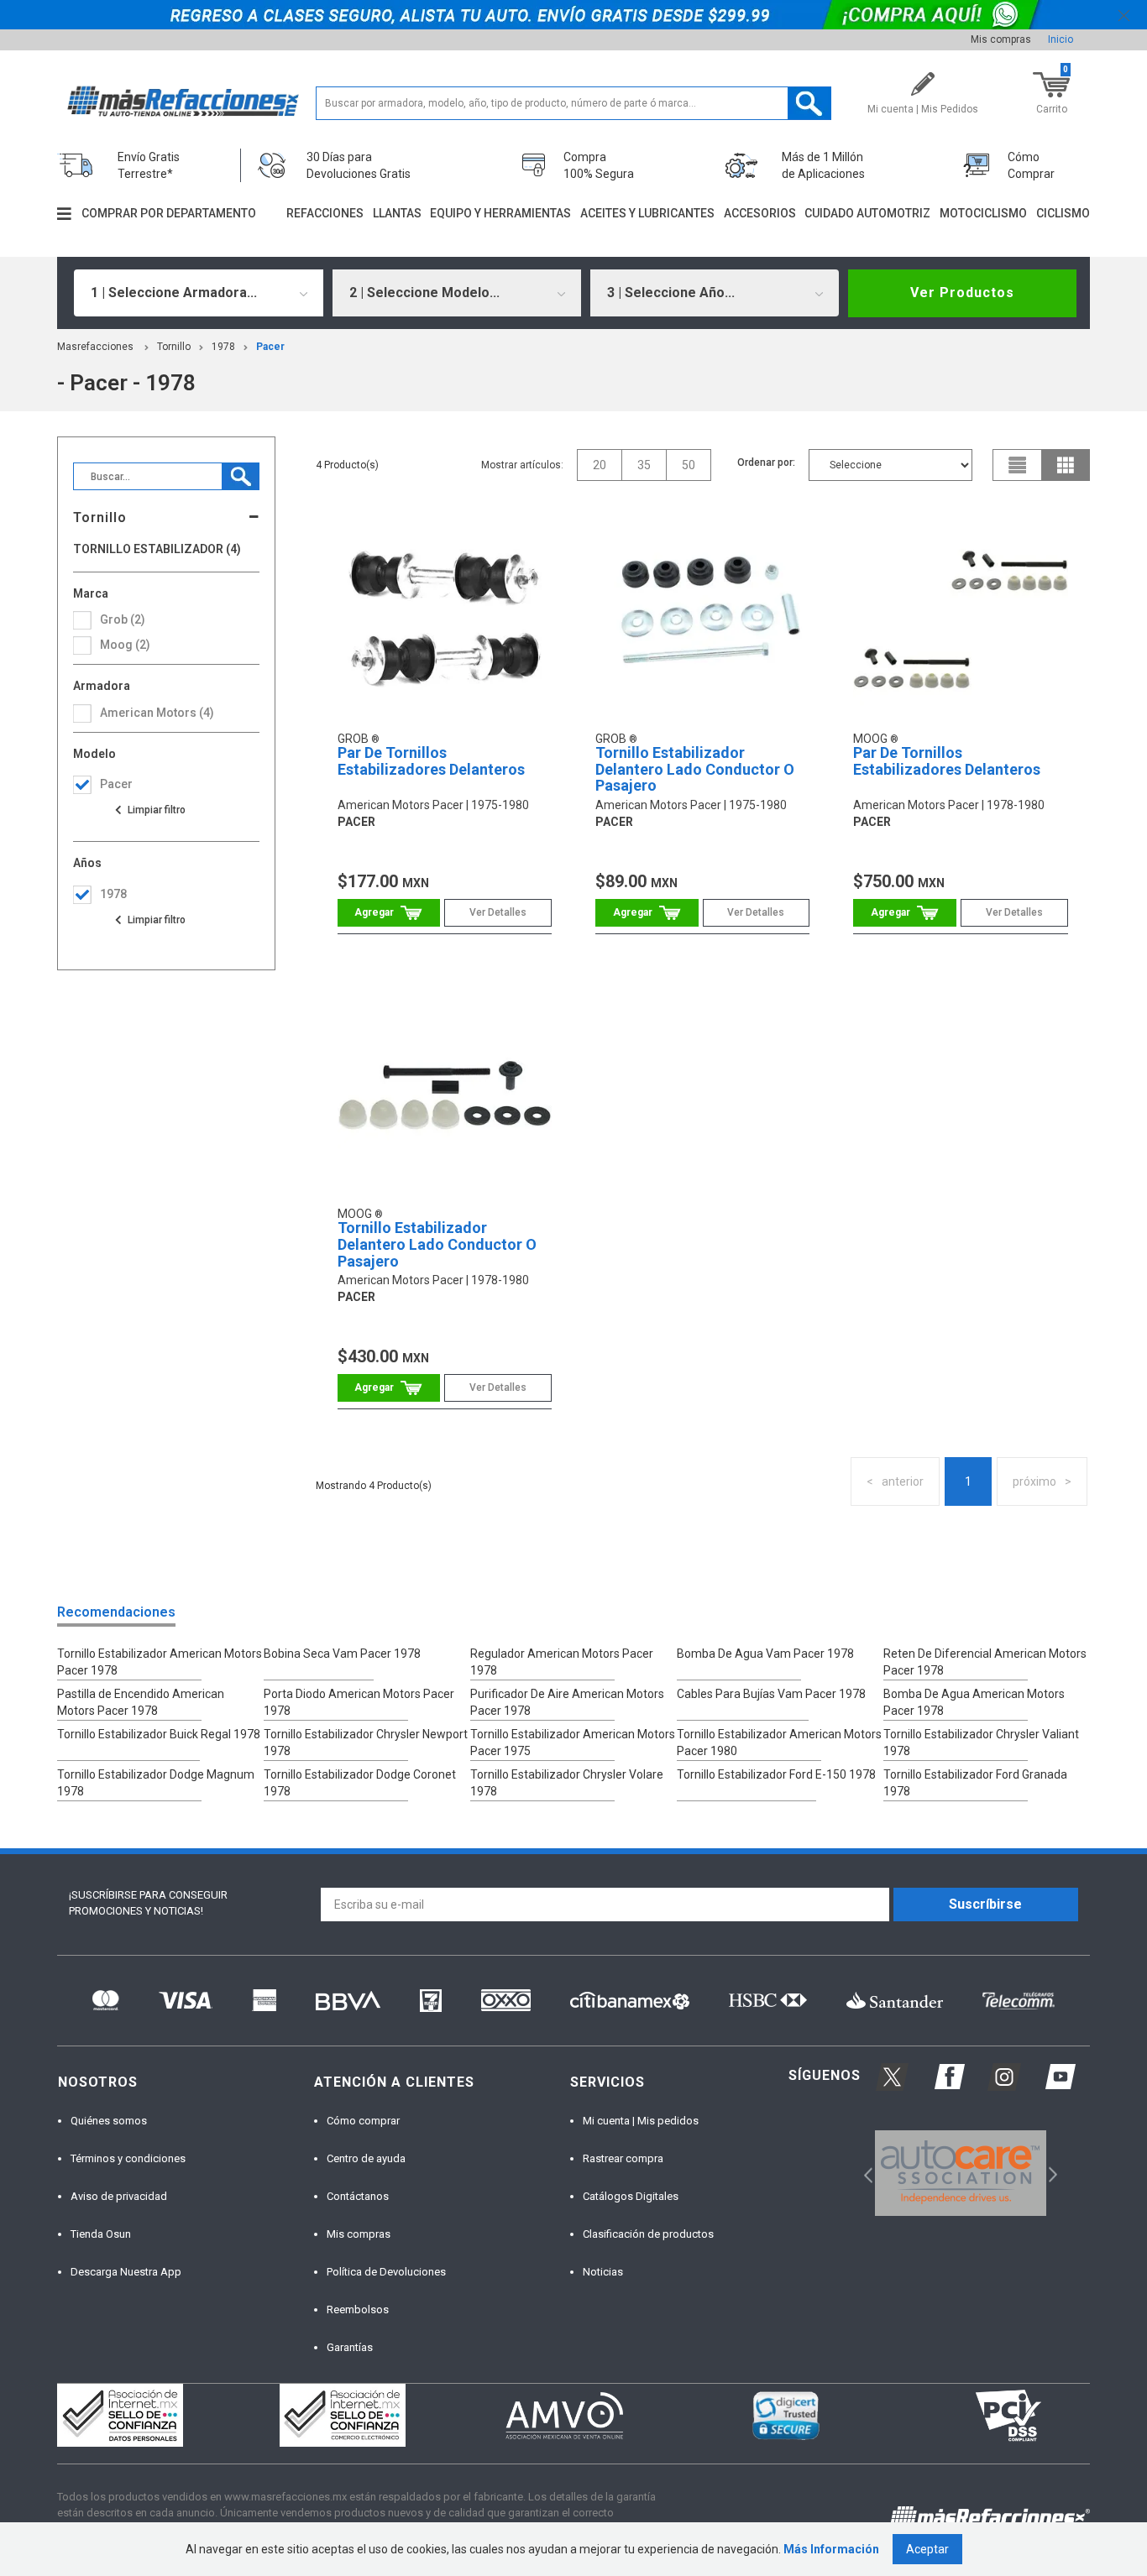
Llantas (397, 213)
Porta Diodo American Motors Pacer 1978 (359, 1702)
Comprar (389, 913)
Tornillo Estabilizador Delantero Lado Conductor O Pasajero (695, 769)
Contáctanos (358, 2196)
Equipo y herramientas (500, 213)
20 (600, 465)
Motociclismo (983, 213)
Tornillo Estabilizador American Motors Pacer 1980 (779, 1743)
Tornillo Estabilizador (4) (157, 549)
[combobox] (198, 293)
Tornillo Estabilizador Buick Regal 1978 (159, 1734)
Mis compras (1001, 39)
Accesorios (760, 213)
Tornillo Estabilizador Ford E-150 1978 (776, 1774)
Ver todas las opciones (149, 810)
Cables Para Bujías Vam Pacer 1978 (771, 1694)
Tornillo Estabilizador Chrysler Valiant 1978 (981, 1743)
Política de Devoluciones (386, 2272)
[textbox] (574, 103)
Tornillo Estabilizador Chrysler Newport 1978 (366, 1743)
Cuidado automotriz (867, 213)
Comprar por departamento (169, 213)
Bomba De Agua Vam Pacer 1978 (765, 1654)
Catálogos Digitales (631, 2196)
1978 (223, 347)
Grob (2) (123, 619)
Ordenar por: (766, 462)
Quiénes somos (109, 2121)
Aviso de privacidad (119, 2196)
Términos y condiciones (128, 2158)
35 (644, 465)
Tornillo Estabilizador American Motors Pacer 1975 (573, 1743)
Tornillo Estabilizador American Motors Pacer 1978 (160, 1662)
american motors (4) (157, 713)
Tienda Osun (101, 2234)
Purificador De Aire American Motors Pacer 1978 (567, 1702)
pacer (270, 347)
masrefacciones (95, 347)
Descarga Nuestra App (126, 2272)
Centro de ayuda (366, 2158)
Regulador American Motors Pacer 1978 (562, 1662)
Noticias (603, 2272)
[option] (960, 2173)
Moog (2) (125, 645)
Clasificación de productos (648, 2234)
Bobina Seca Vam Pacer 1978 (342, 1654)
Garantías (350, 2347)
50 (689, 465)
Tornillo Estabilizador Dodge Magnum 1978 (156, 1783)
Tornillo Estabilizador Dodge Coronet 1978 (360, 1783)
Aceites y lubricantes (647, 213)
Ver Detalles (498, 912)
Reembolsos (358, 2310)
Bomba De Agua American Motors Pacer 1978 (974, 1702)
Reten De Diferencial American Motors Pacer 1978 (985, 1662)
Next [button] (1051, 2173)
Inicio (1061, 39)
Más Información (831, 2549)
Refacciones (325, 213)
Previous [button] (863, 2173)
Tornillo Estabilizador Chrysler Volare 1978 (567, 1783)
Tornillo (174, 347)
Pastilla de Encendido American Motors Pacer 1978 (141, 1702)
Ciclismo (1063, 213)
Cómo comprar (363, 2121)
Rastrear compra (623, 2158)
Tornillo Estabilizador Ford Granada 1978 (975, 1783)
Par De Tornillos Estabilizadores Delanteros (431, 761)
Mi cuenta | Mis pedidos (641, 2121)
